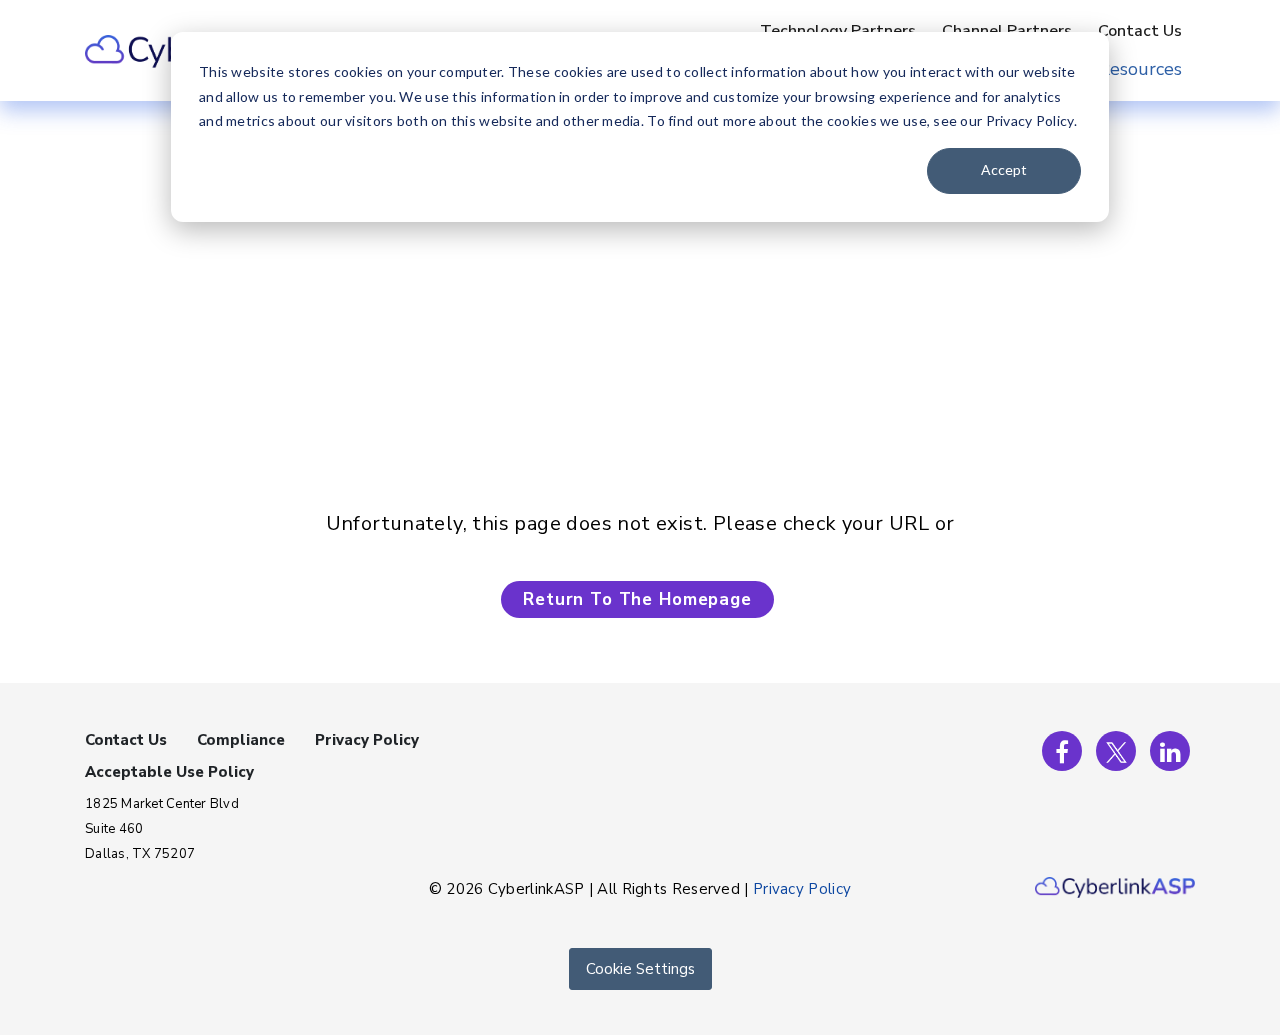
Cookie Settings (640, 969)
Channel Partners (1007, 31)
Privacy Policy (367, 740)
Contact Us (1140, 31)
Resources (1140, 69)
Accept (1004, 169)
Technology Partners (838, 31)
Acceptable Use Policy (169, 772)
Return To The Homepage (637, 599)
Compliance (241, 740)
